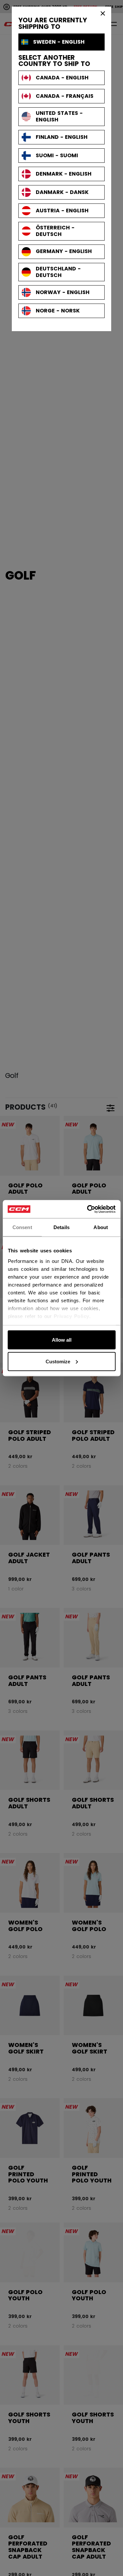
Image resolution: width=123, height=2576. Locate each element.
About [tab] (101, 1227)
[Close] (103, 13)
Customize (58, 1361)
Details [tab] (61, 1227)
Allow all (62, 1340)
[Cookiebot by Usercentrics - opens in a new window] (88, 1209)
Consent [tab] (22, 1227)
